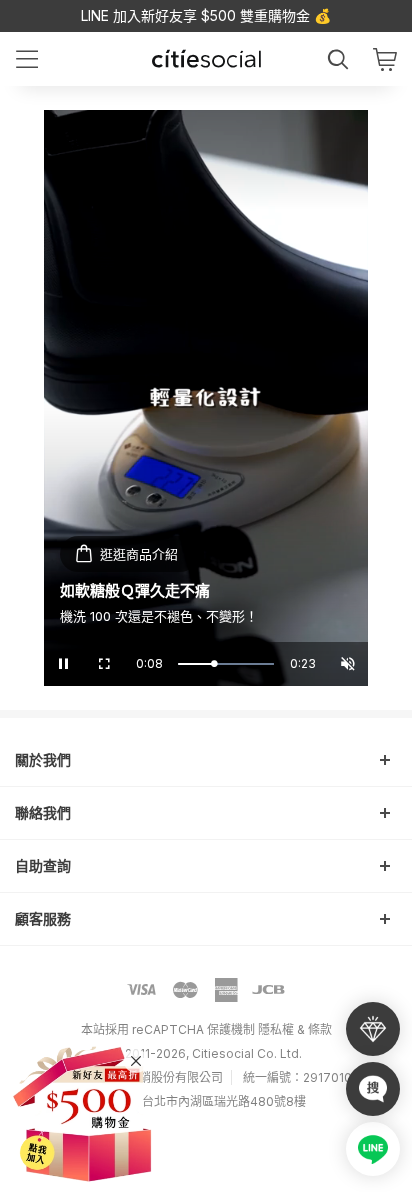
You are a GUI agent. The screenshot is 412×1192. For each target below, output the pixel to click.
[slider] (226, 664)
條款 (320, 1029)
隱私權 (276, 1029)
